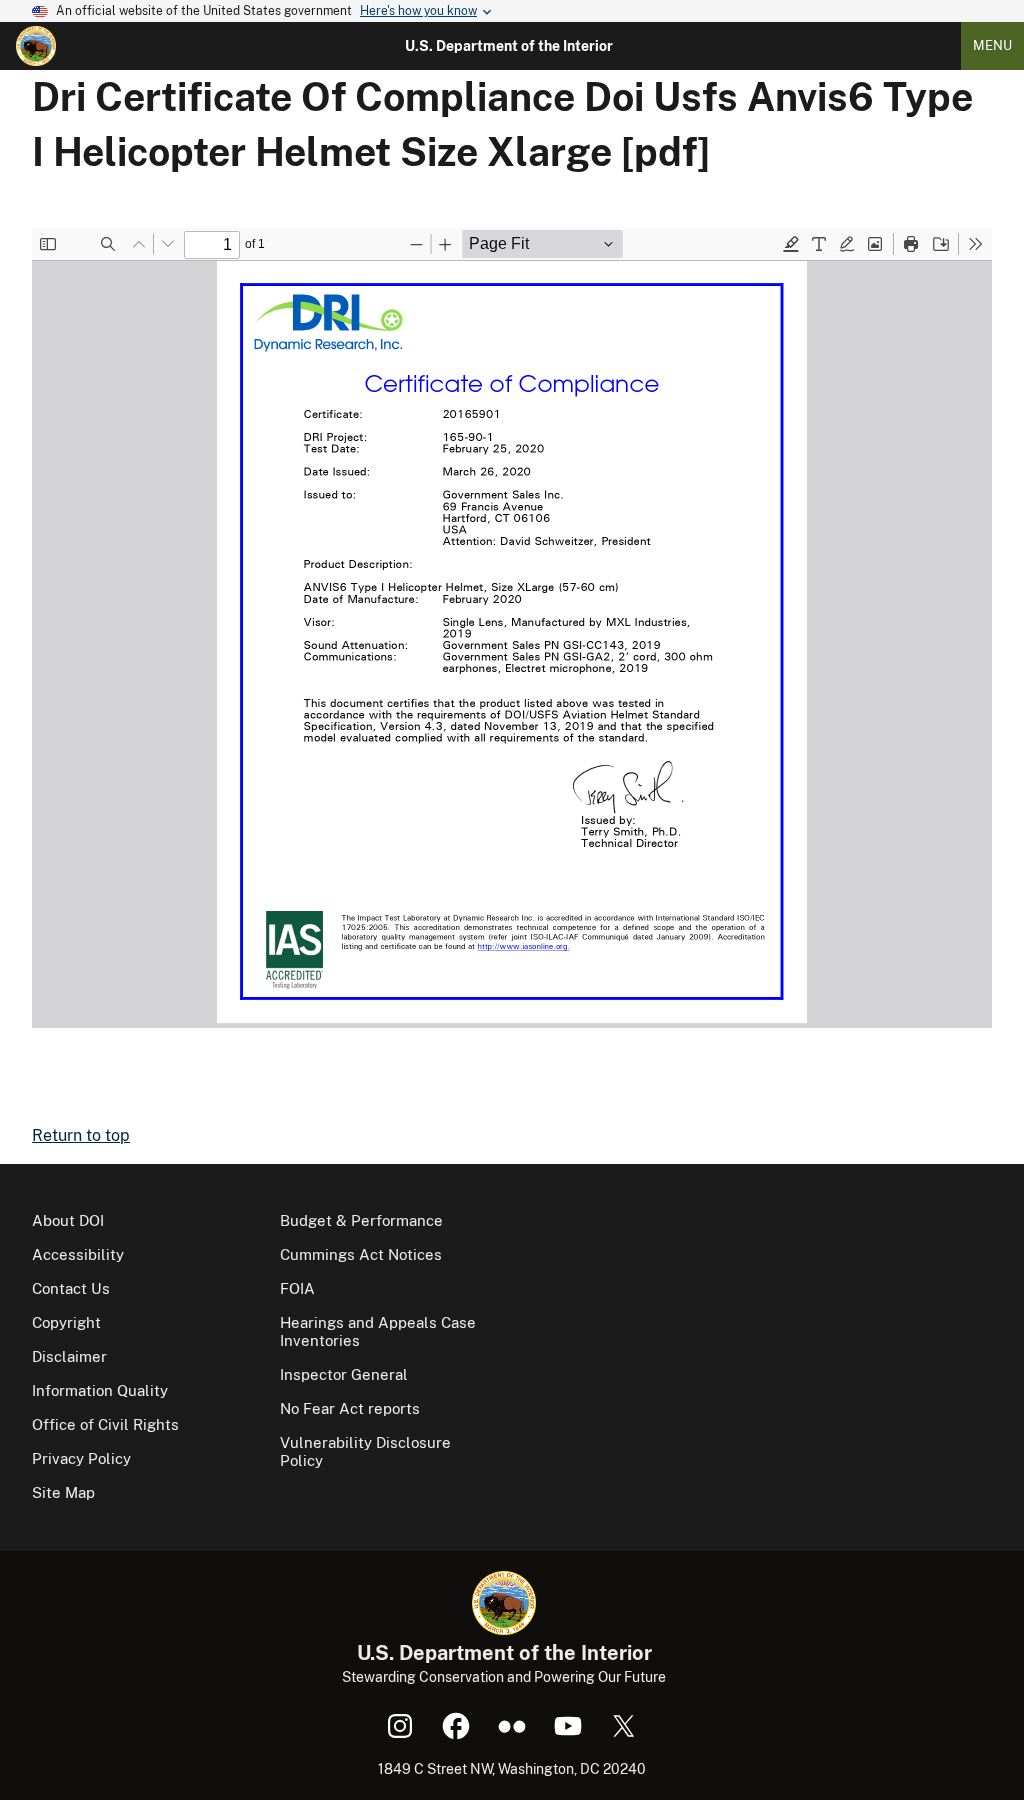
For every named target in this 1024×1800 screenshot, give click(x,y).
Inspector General (344, 1374)
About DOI (68, 1220)
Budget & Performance (361, 1220)
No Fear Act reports (350, 1408)
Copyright (66, 1322)
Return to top (81, 1135)
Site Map (63, 1492)
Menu (992, 45)
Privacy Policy (81, 1458)
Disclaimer (69, 1356)
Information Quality (100, 1390)
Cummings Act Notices (361, 1254)
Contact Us (71, 1288)
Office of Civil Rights (105, 1424)
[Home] (36, 46)
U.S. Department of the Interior (509, 46)
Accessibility (78, 1254)
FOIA (297, 1288)
